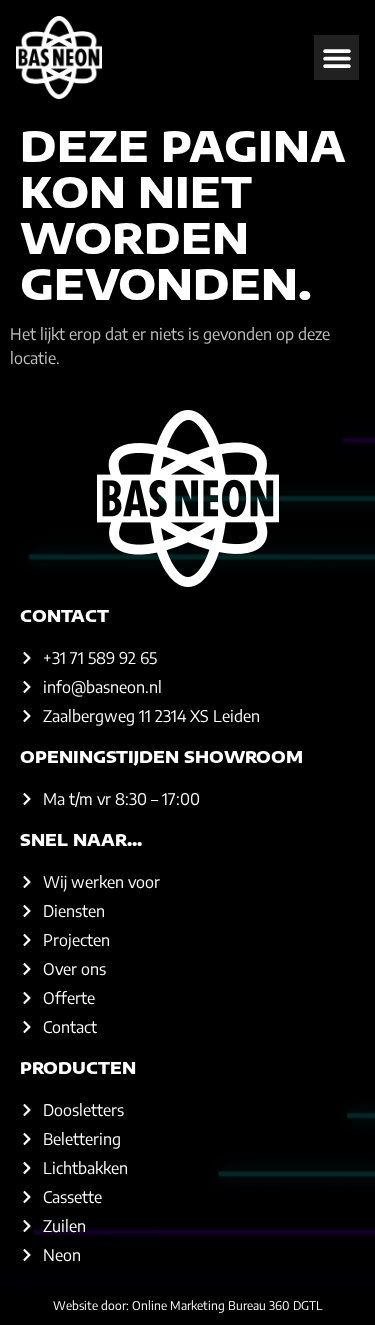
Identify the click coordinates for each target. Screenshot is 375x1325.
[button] (336, 57)
